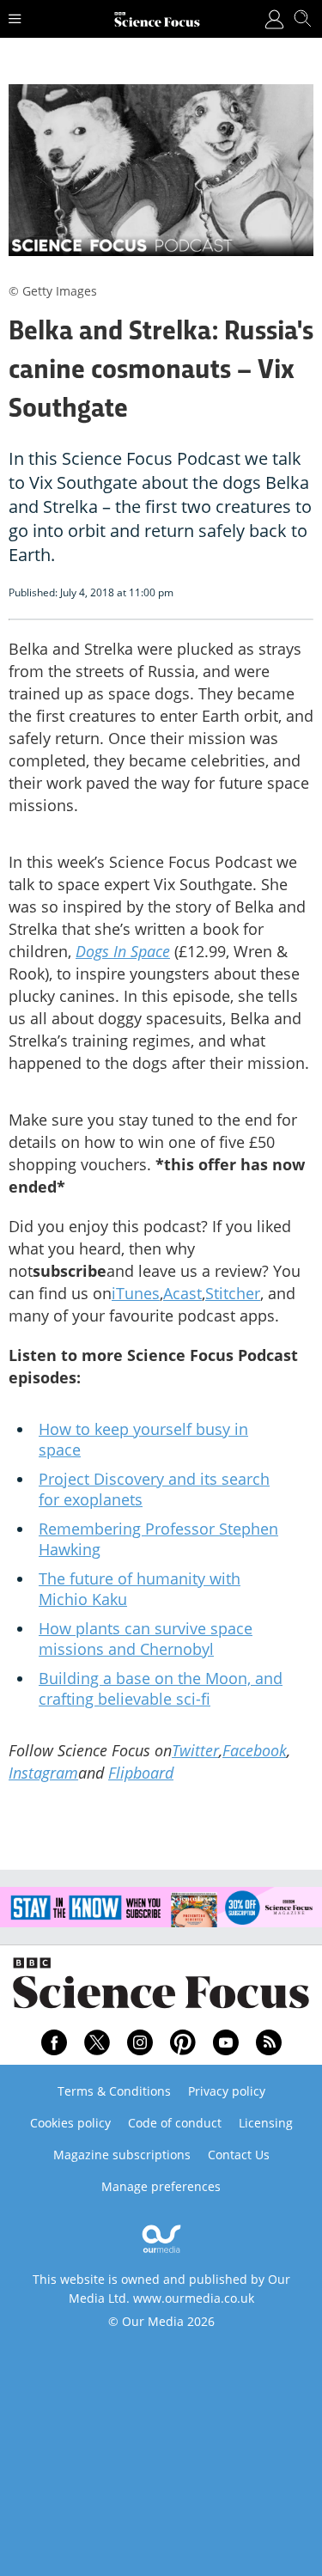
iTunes (136, 1293)
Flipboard (141, 1773)
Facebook (255, 1750)
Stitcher (233, 1293)
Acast (182, 1293)
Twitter (195, 1750)
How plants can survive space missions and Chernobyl (146, 1639)
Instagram (43, 1773)
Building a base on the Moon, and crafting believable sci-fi (161, 1688)
